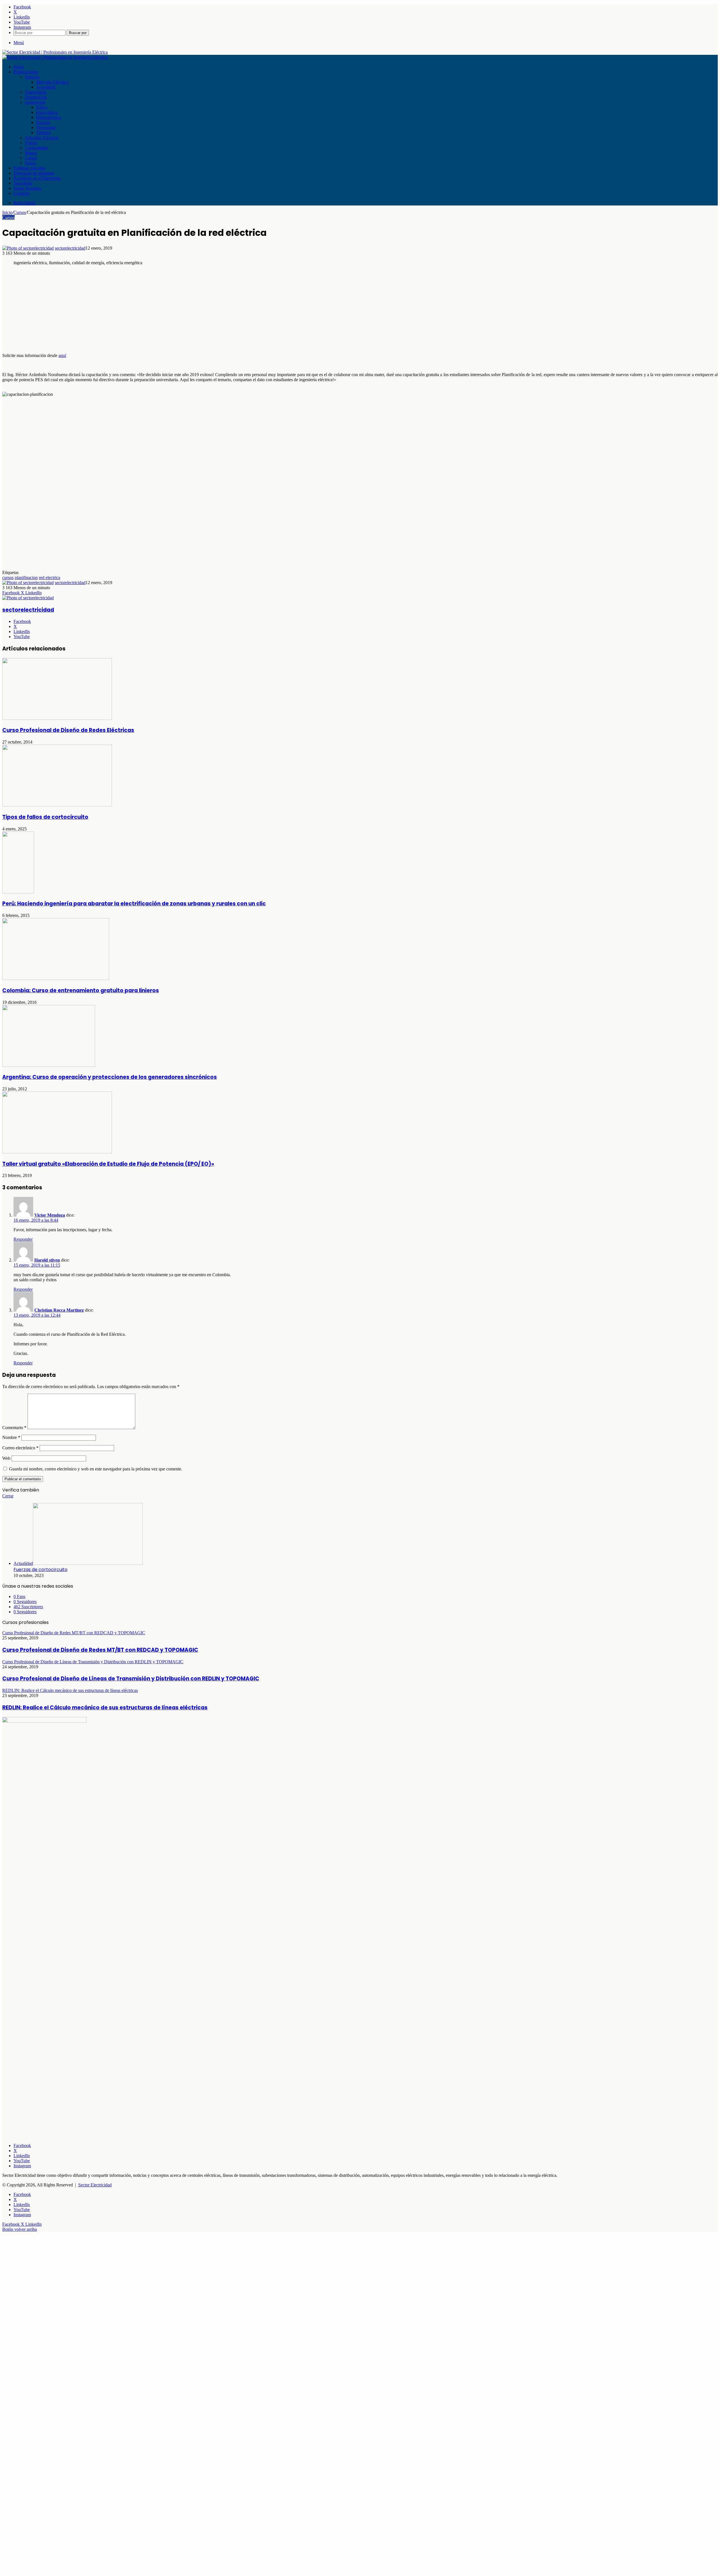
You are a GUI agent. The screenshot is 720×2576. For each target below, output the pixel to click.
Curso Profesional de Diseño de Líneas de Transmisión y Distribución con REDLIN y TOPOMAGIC (131, 1679)
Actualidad (46, 87)
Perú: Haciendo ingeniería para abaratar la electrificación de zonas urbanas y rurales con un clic (134, 904)
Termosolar (46, 127)
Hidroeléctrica (49, 117)
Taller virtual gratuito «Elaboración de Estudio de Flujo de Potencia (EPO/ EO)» (108, 1164)
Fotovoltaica (47, 112)
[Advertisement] (171, 309)
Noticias (32, 77)
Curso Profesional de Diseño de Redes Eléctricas (68, 730)
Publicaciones (26, 72)
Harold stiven (47, 1260)
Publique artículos (29, 168)
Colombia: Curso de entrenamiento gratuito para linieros (81, 990)
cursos (8, 578)
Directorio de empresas (34, 173)
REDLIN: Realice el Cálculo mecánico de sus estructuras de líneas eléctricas (105, 1708)
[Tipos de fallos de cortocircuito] (57, 805)
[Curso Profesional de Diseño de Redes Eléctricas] (57, 718)
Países (30, 163)
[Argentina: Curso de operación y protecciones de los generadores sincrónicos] (49, 1065)
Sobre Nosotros (27, 188)
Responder (23, 1239)
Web (6, 1458)
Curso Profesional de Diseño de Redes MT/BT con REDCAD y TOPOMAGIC (100, 1650)
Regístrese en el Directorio (37, 178)
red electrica (49, 578)
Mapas (31, 153)
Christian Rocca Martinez (59, 1310)
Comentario (14, 1428)
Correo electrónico (20, 1448)
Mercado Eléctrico (52, 82)
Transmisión (36, 92)
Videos (31, 143)
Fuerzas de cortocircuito (40, 1570)
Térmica (43, 133)
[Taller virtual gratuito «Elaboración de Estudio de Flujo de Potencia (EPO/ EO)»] (57, 1152)
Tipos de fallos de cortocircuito (45, 817)
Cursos (31, 158)
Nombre (11, 1437)
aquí (62, 355)
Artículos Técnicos (41, 138)
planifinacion (26, 578)
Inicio (19, 67)
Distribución (36, 97)
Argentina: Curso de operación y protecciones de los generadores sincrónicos (110, 1077)
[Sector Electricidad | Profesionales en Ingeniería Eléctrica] (55, 52)
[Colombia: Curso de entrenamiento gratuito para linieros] (56, 978)
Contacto (22, 193)
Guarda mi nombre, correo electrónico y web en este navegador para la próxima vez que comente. (96, 1469)
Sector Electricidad (95, 2185)
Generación (35, 102)
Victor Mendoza (50, 1215)
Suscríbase (23, 183)
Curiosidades (36, 148)
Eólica (42, 107)
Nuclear (43, 122)
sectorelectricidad (70, 248)
